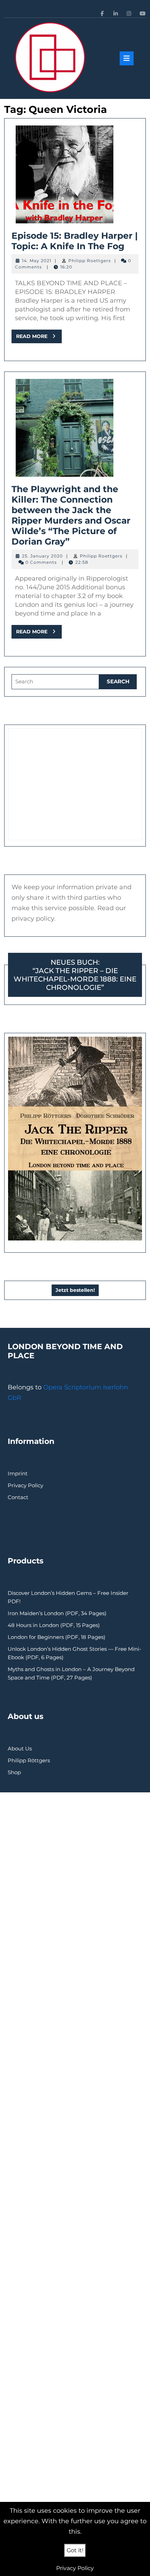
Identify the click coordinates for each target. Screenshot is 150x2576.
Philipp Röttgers (29, 1760)
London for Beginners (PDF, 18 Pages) (57, 1637)
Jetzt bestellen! (75, 1290)
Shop (14, 1772)
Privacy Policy (25, 1485)
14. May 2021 (37, 261)
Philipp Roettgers (90, 261)
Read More (39, 338)
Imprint (18, 1473)
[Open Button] (127, 58)
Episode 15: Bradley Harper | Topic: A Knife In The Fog (75, 241)
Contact (18, 1497)
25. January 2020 (42, 556)
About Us (20, 1748)
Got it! (75, 2550)
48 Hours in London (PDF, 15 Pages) (54, 1625)
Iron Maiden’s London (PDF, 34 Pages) (57, 1613)
